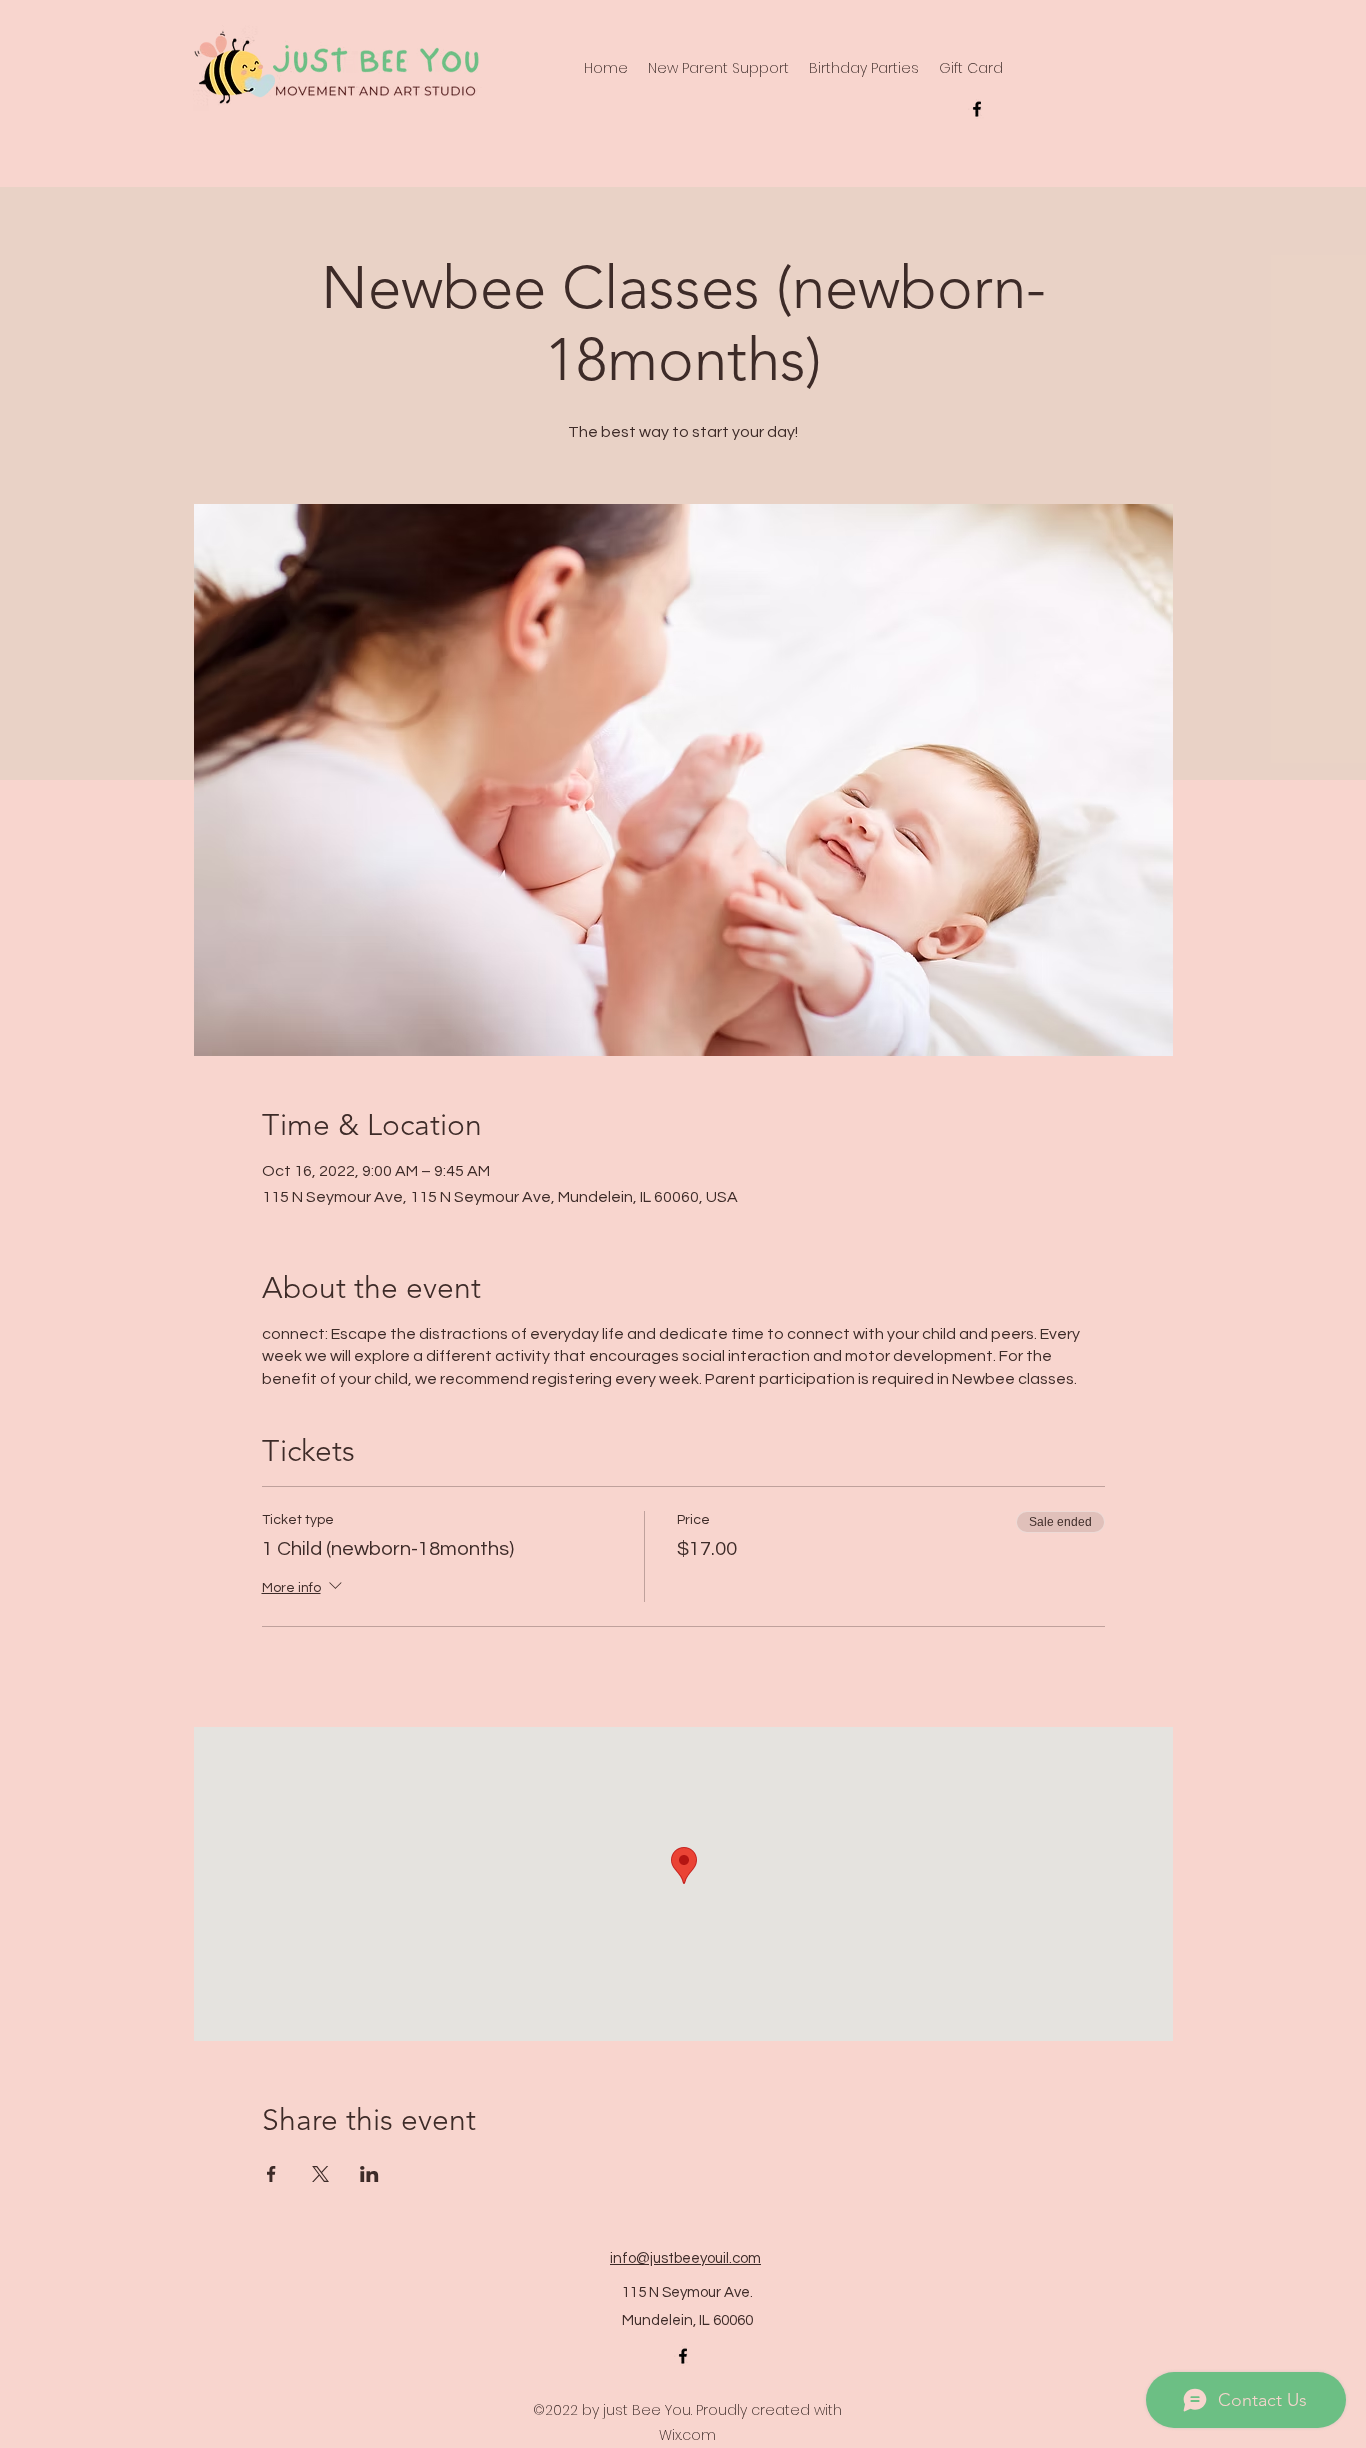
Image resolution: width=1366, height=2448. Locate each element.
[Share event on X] (320, 2174)
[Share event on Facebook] (271, 2174)
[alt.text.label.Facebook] (977, 109)
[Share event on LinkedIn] (369, 2174)
